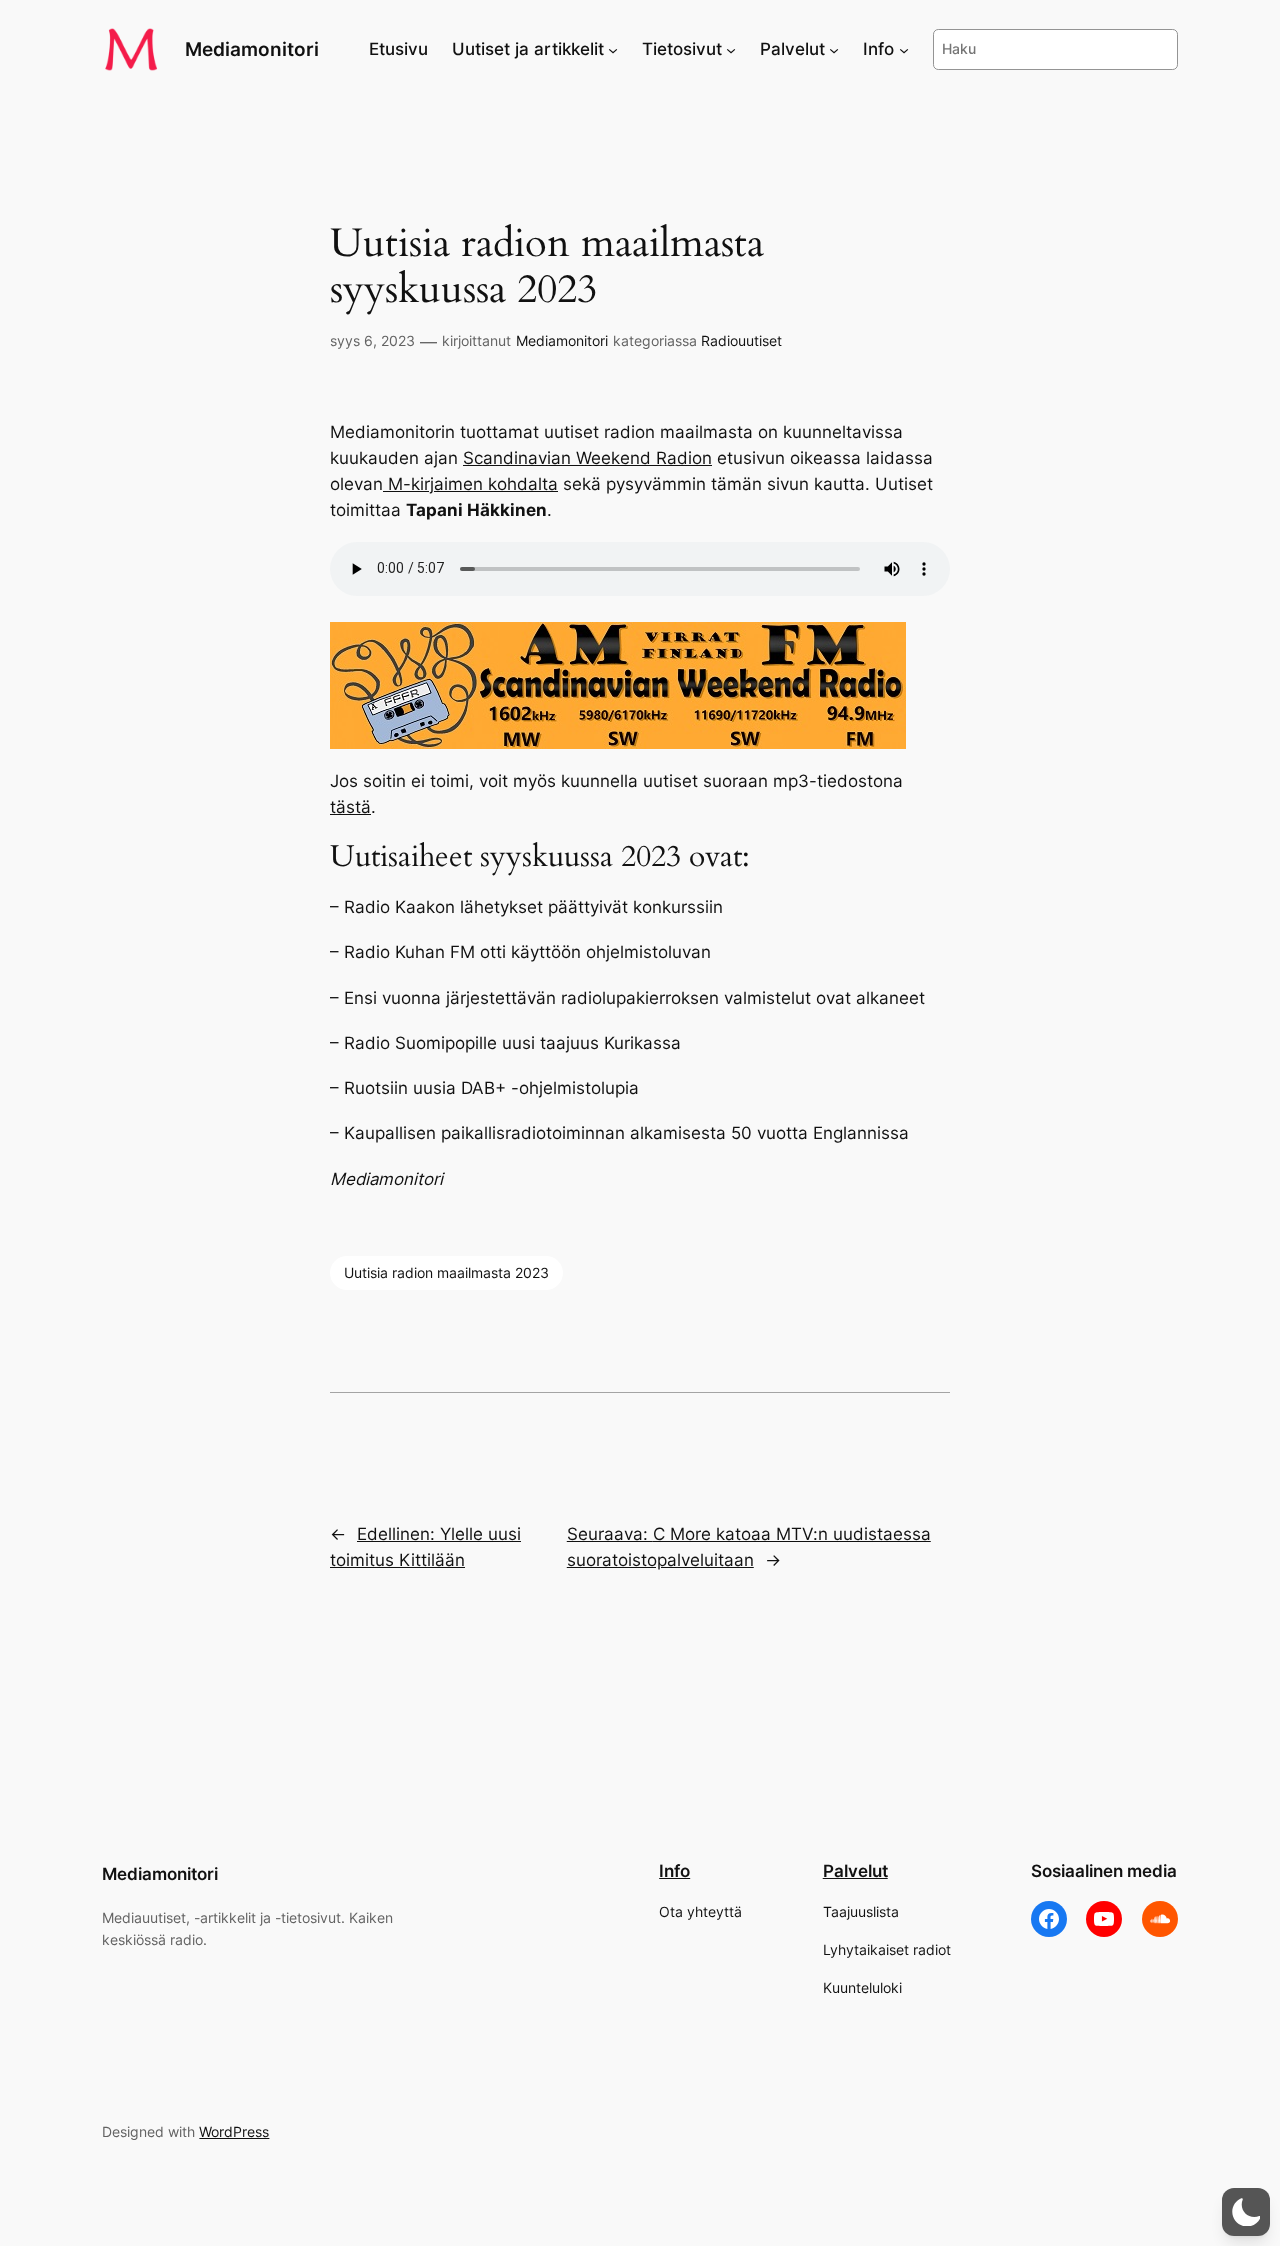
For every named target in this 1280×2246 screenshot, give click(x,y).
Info (674, 1871)
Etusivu (398, 49)
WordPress (234, 2131)
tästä (350, 807)
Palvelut (855, 1871)
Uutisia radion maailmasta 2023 (446, 1272)
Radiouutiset (741, 340)
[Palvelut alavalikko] (834, 49)
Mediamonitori (252, 49)
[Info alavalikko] (904, 49)
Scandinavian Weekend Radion (587, 458)
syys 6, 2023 (372, 340)
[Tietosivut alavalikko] (731, 49)
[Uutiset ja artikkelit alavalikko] (613, 49)
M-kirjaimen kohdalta (470, 484)
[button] (1246, 2212)
